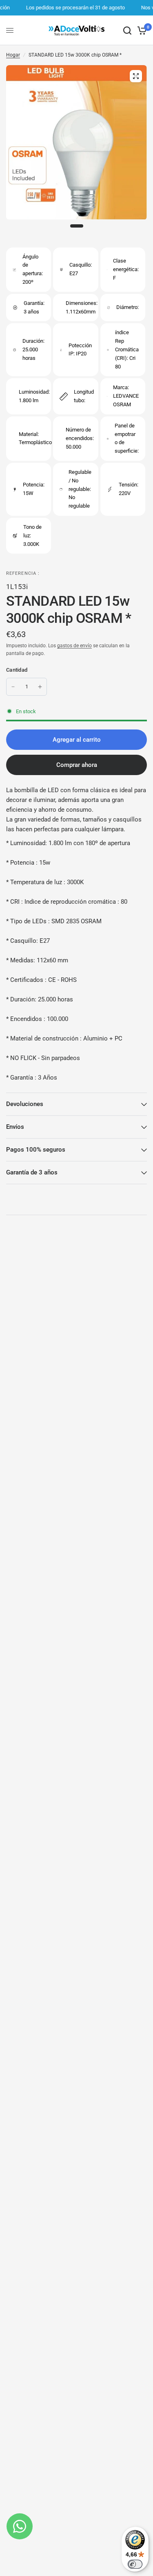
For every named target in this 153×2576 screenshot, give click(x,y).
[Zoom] (136, 76)
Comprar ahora (77, 765)
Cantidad (17, 670)
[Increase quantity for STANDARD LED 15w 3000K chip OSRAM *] (40, 687)
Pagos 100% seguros (36, 1150)
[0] (141, 30)
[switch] (135, 2564)
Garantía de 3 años (32, 1172)
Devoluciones (25, 1104)
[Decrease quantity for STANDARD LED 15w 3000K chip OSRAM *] (13, 687)
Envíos (15, 1127)
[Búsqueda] (127, 30)
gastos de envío (74, 646)
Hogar (13, 55)
